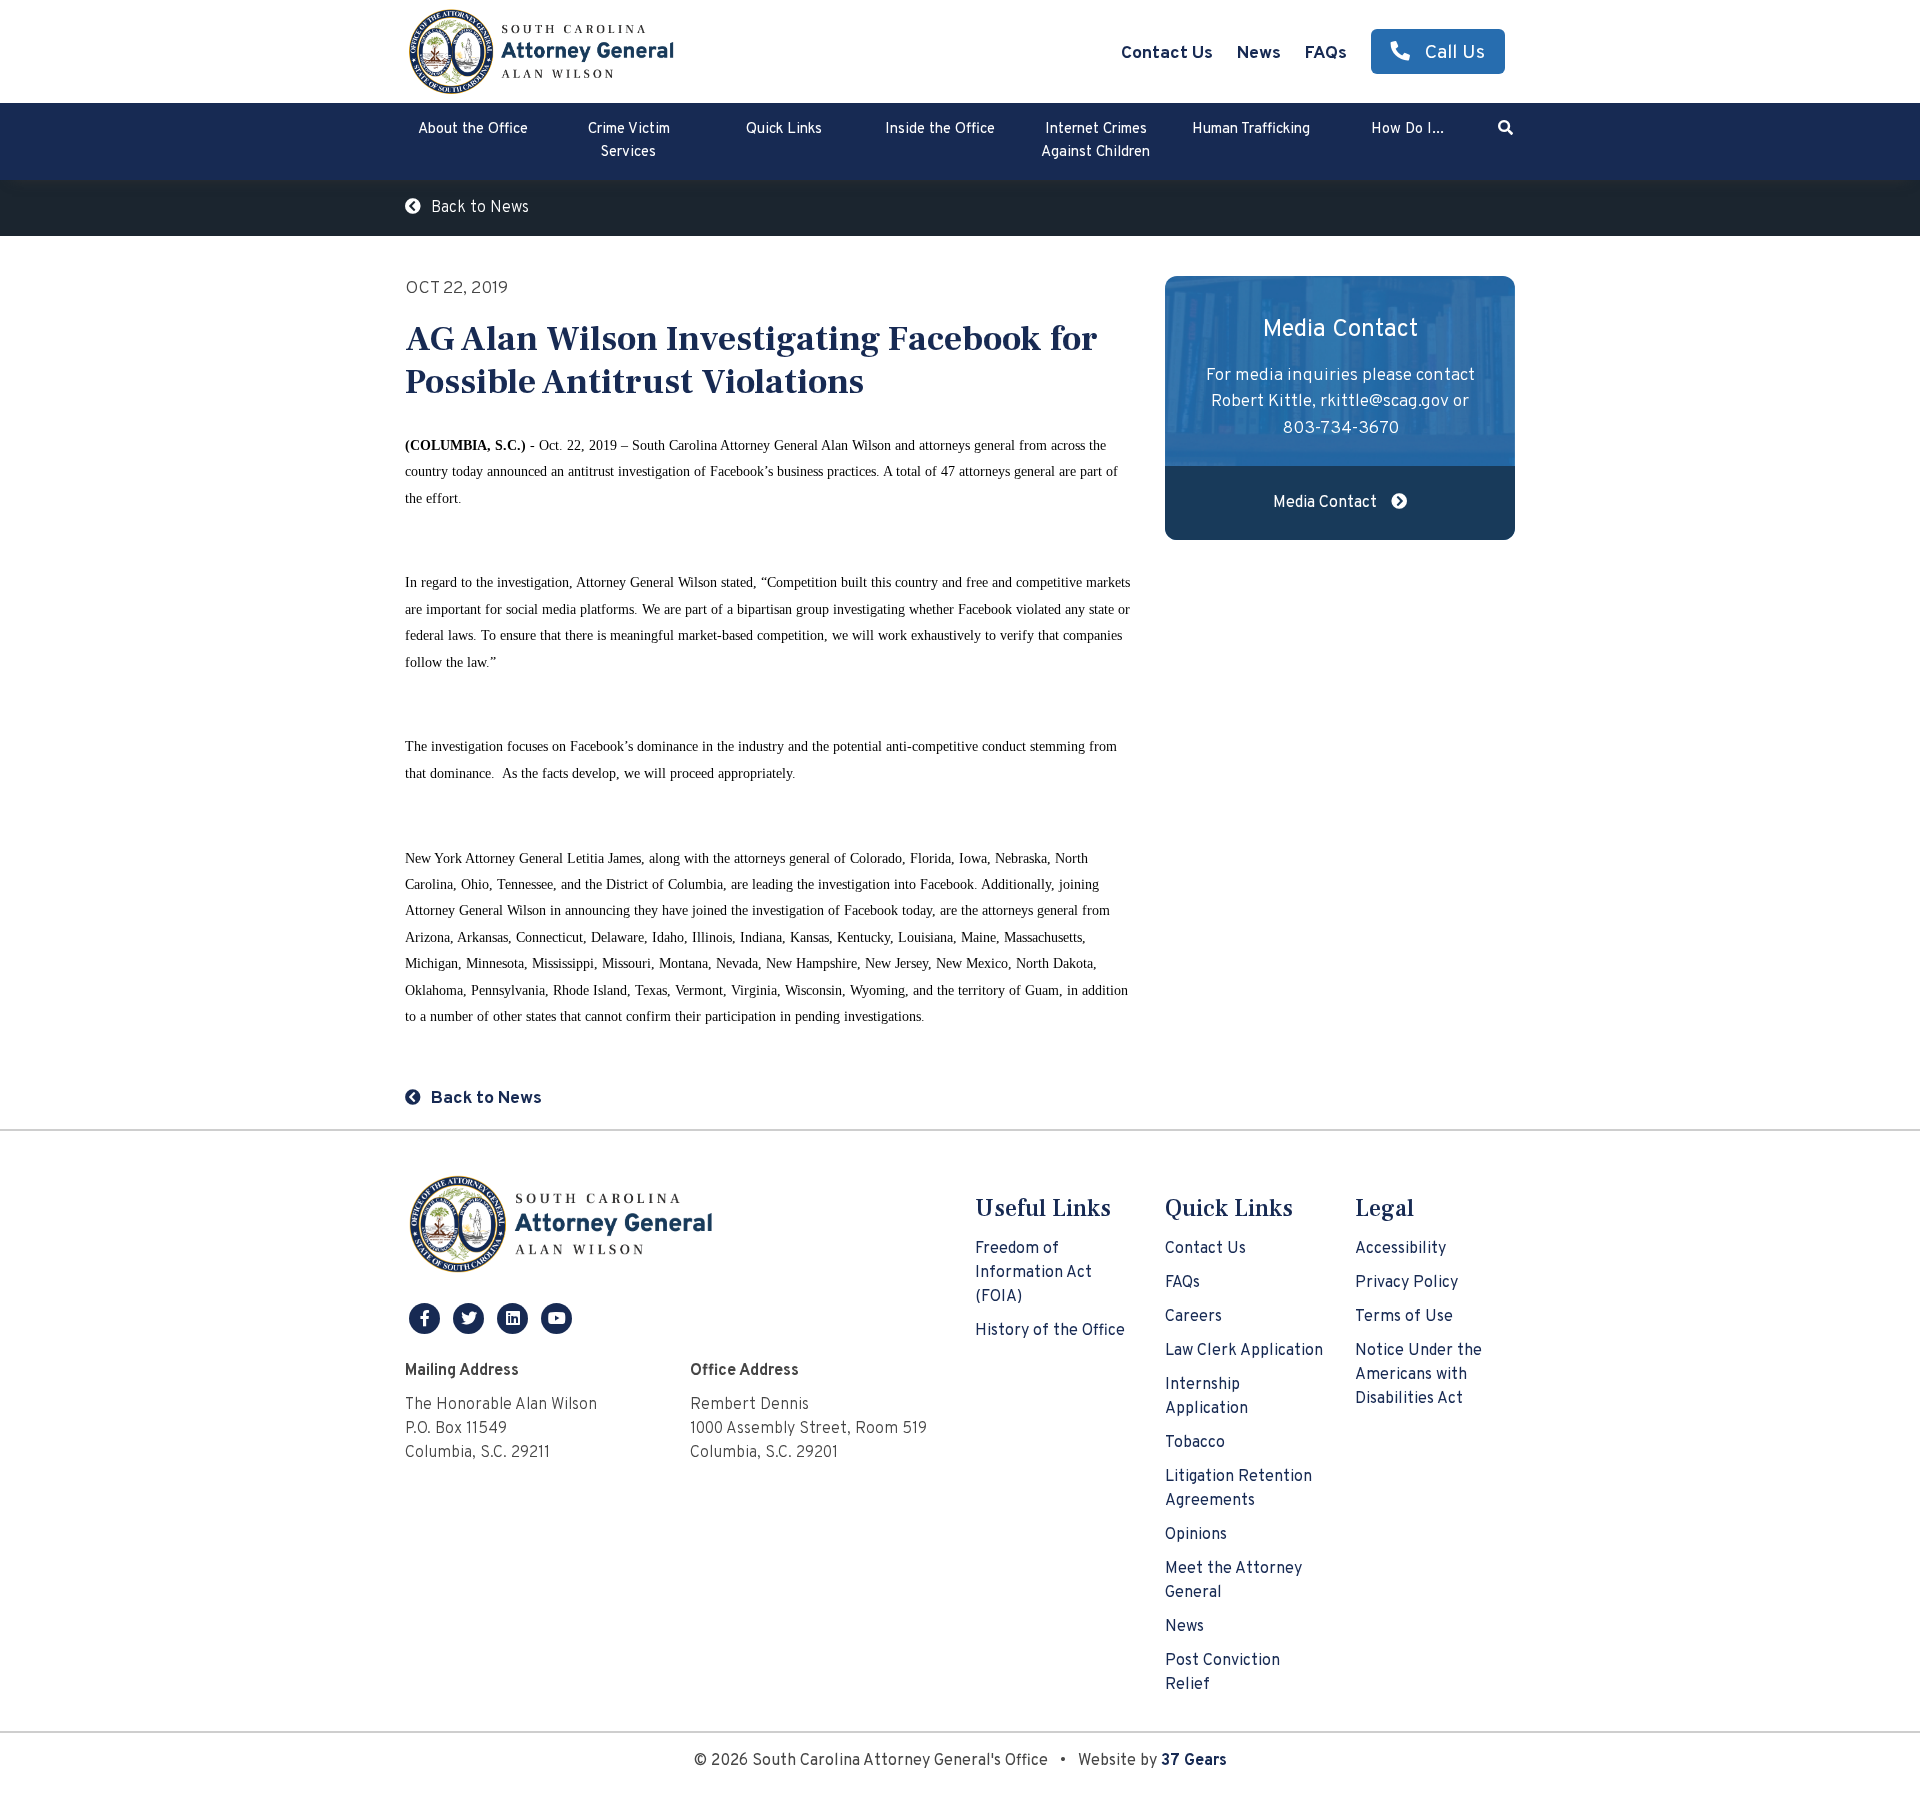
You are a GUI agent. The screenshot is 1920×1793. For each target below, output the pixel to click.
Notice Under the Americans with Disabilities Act (1418, 1375)
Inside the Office (940, 129)
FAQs (1326, 53)
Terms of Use (1404, 1317)
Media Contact (1327, 503)
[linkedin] (515, 1318)
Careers (1193, 1317)
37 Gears (1194, 1761)
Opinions (1196, 1535)
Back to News (480, 208)
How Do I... (1407, 129)
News (1259, 53)
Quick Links (784, 129)
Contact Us (1167, 53)
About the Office (473, 129)
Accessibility (1400, 1249)
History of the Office (1050, 1331)
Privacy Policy (1406, 1283)
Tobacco (1195, 1443)
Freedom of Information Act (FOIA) (1033, 1273)
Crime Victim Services (629, 141)
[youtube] (557, 1318)
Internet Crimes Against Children (1095, 141)
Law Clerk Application (1244, 1351)
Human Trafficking (1251, 129)
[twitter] (471, 1318)
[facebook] (427, 1318)
